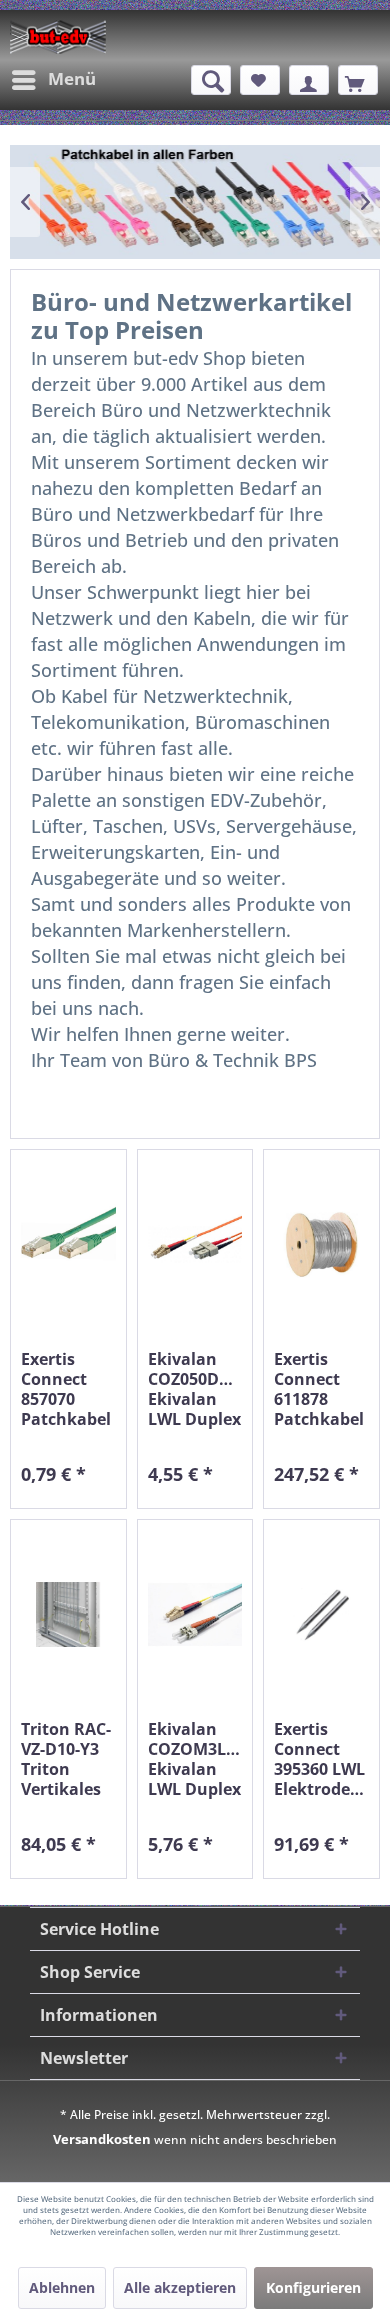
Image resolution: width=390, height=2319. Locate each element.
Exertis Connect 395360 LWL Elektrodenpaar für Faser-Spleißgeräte (321, 1759)
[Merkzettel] (260, 80)
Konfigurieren (313, 2287)
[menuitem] (53, 80)
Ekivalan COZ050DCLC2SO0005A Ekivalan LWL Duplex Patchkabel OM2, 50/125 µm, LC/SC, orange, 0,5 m (195, 1389)
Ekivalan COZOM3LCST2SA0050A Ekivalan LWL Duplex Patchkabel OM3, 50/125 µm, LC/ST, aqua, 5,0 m (195, 1759)
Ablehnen (62, 2287)
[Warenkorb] (358, 80)
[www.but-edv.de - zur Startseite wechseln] (58, 37)
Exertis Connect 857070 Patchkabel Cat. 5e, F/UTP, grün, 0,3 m (66, 1389)
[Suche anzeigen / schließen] (211, 80)
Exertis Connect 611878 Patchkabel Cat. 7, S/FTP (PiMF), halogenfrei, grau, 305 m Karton (321, 1389)
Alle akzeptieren (180, 2287)
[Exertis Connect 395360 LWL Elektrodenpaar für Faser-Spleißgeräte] (321, 1614)
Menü (72, 78)
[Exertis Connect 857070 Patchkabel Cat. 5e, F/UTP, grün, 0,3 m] (68, 1244)
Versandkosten (102, 2139)
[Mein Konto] (309, 80)
